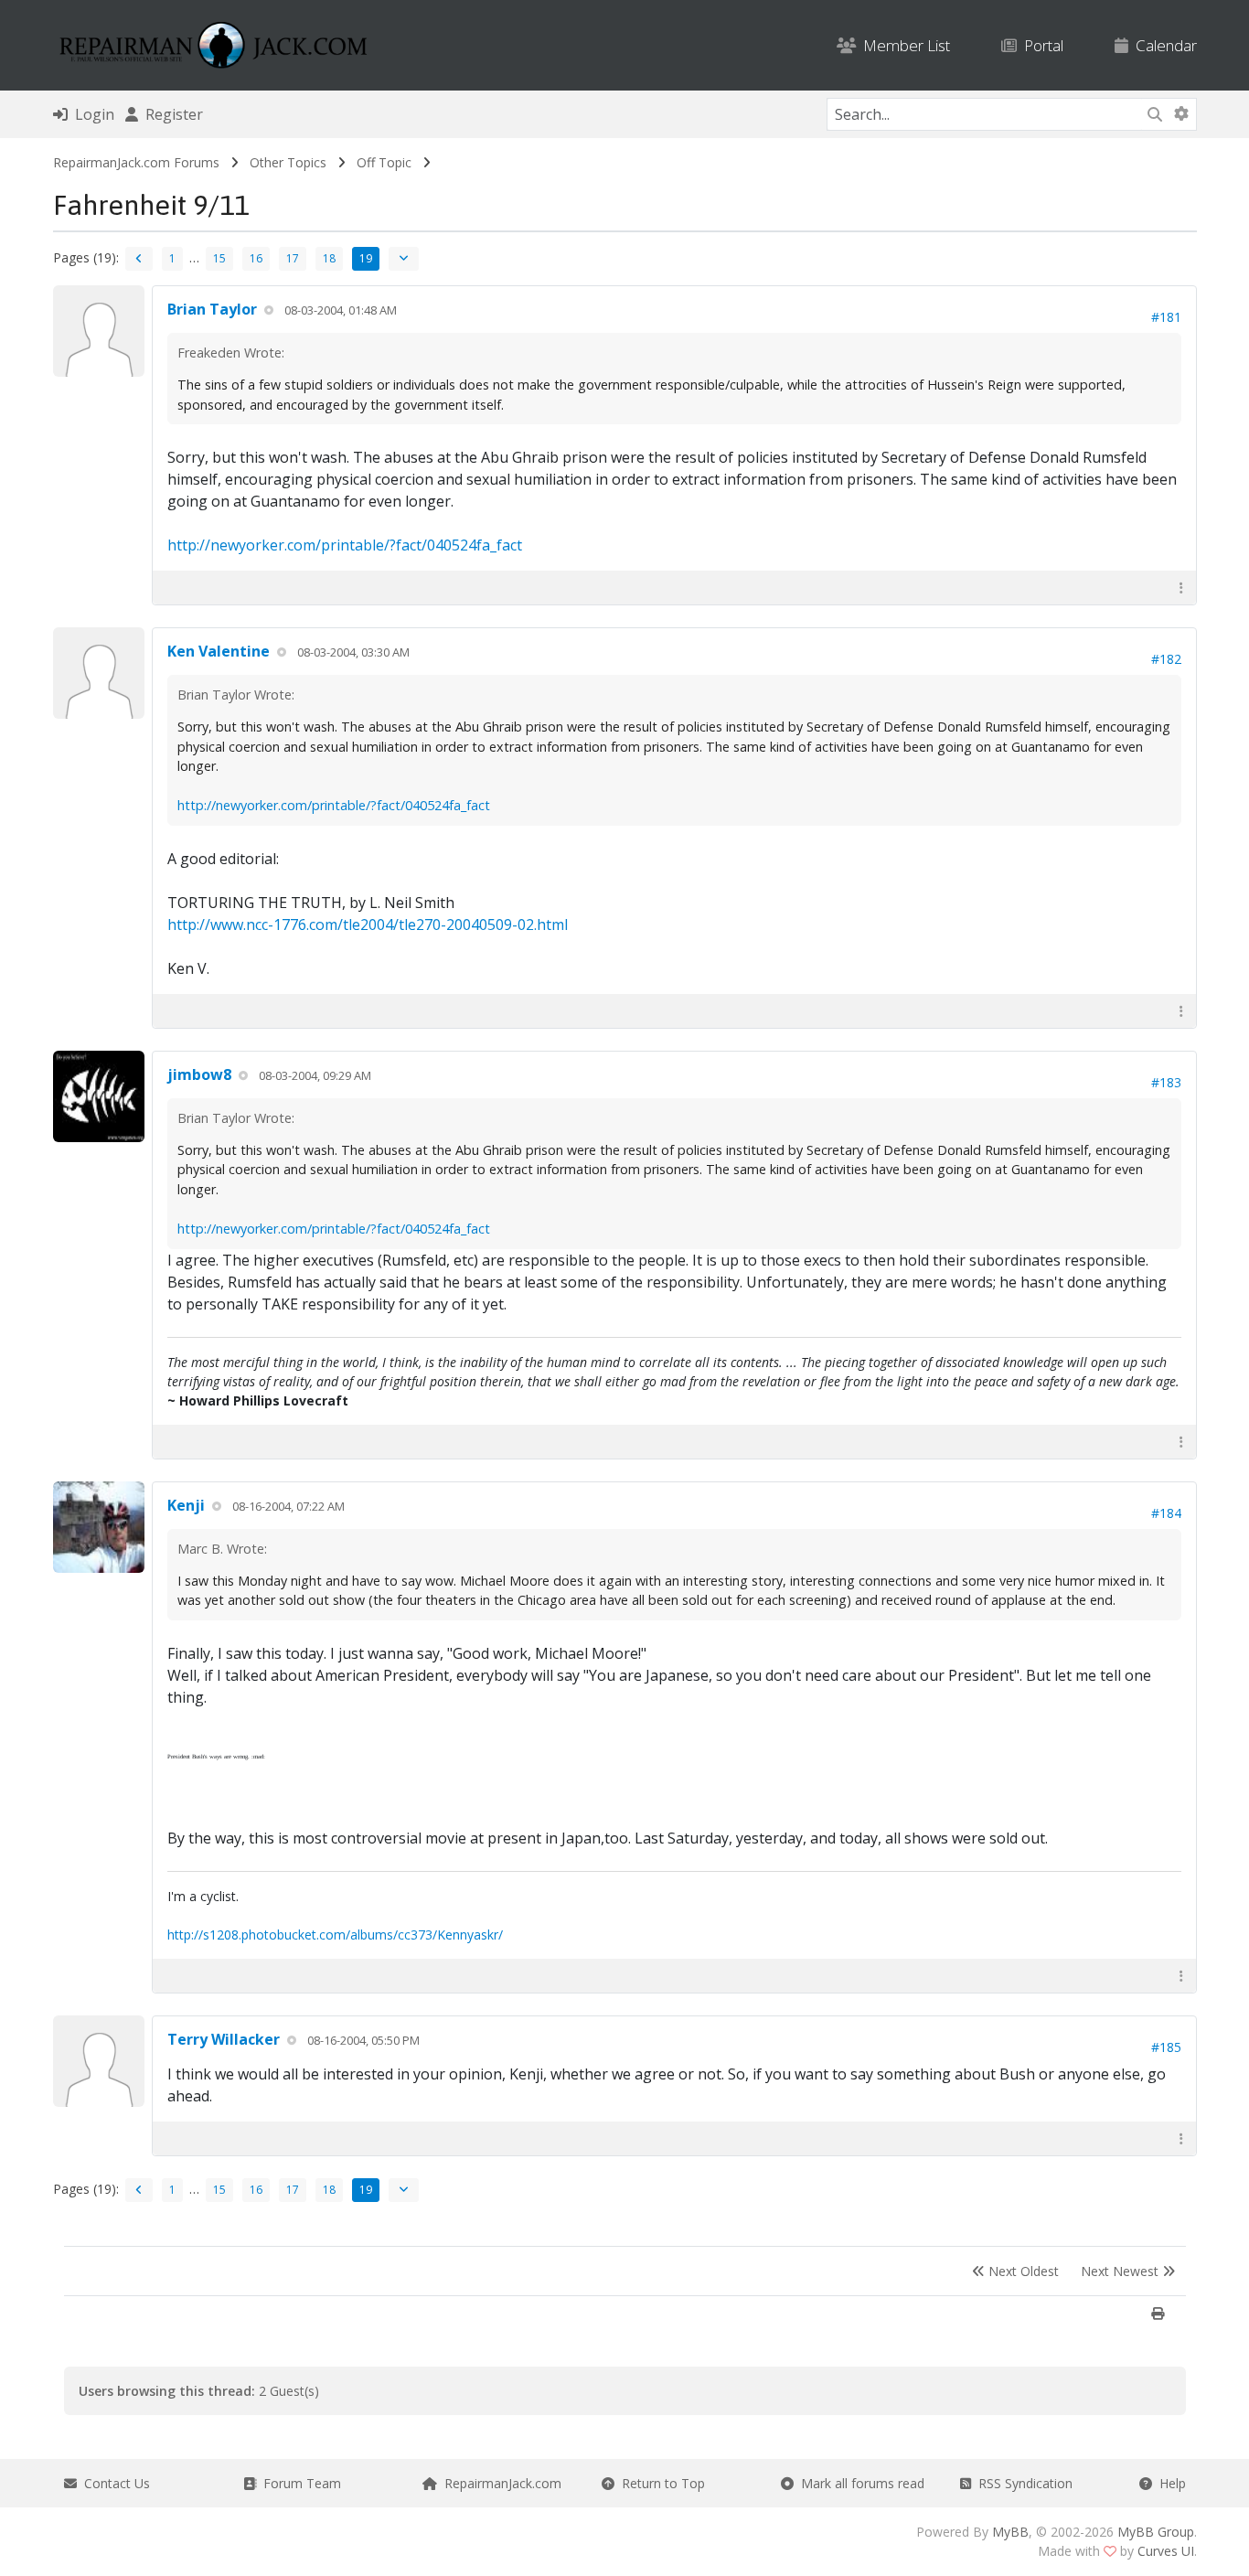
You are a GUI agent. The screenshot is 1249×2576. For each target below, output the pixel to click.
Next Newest (1121, 2271)
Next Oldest (1022, 2271)
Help (1169, 2483)
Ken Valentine (219, 651)
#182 (1166, 659)
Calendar (1163, 45)
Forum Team (299, 2483)
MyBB (1010, 2532)
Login (91, 114)
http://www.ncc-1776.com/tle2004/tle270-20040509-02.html (368, 925)
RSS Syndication (1022, 2483)
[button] (1181, 588)
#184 (1166, 1513)
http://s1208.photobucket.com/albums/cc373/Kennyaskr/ (335, 1935)
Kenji (186, 1505)
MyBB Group (1156, 2532)
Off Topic (384, 162)
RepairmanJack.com (499, 2483)
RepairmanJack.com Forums (136, 162)
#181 (1166, 317)
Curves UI (1166, 2551)
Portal (1040, 45)
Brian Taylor (212, 309)
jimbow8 (199, 1074)
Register (171, 114)
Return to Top (660, 2483)
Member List (903, 45)
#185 (1166, 2047)
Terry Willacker (224, 2039)
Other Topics (288, 162)
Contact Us (113, 2483)
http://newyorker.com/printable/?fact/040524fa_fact (345, 545)
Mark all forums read (859, 2483)
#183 (1166, 1082)
